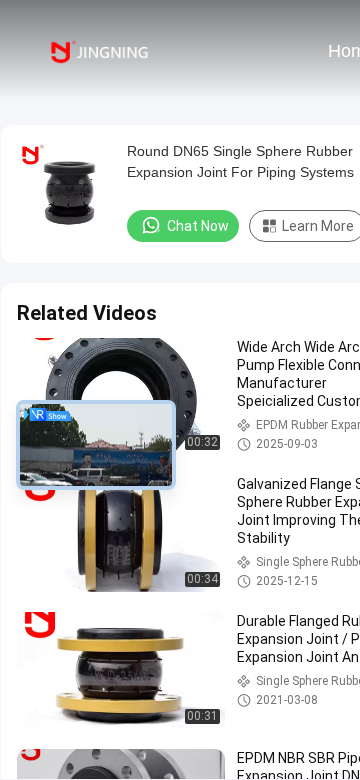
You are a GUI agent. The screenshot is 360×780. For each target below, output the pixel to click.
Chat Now (198, 226)
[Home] (98, 50)
